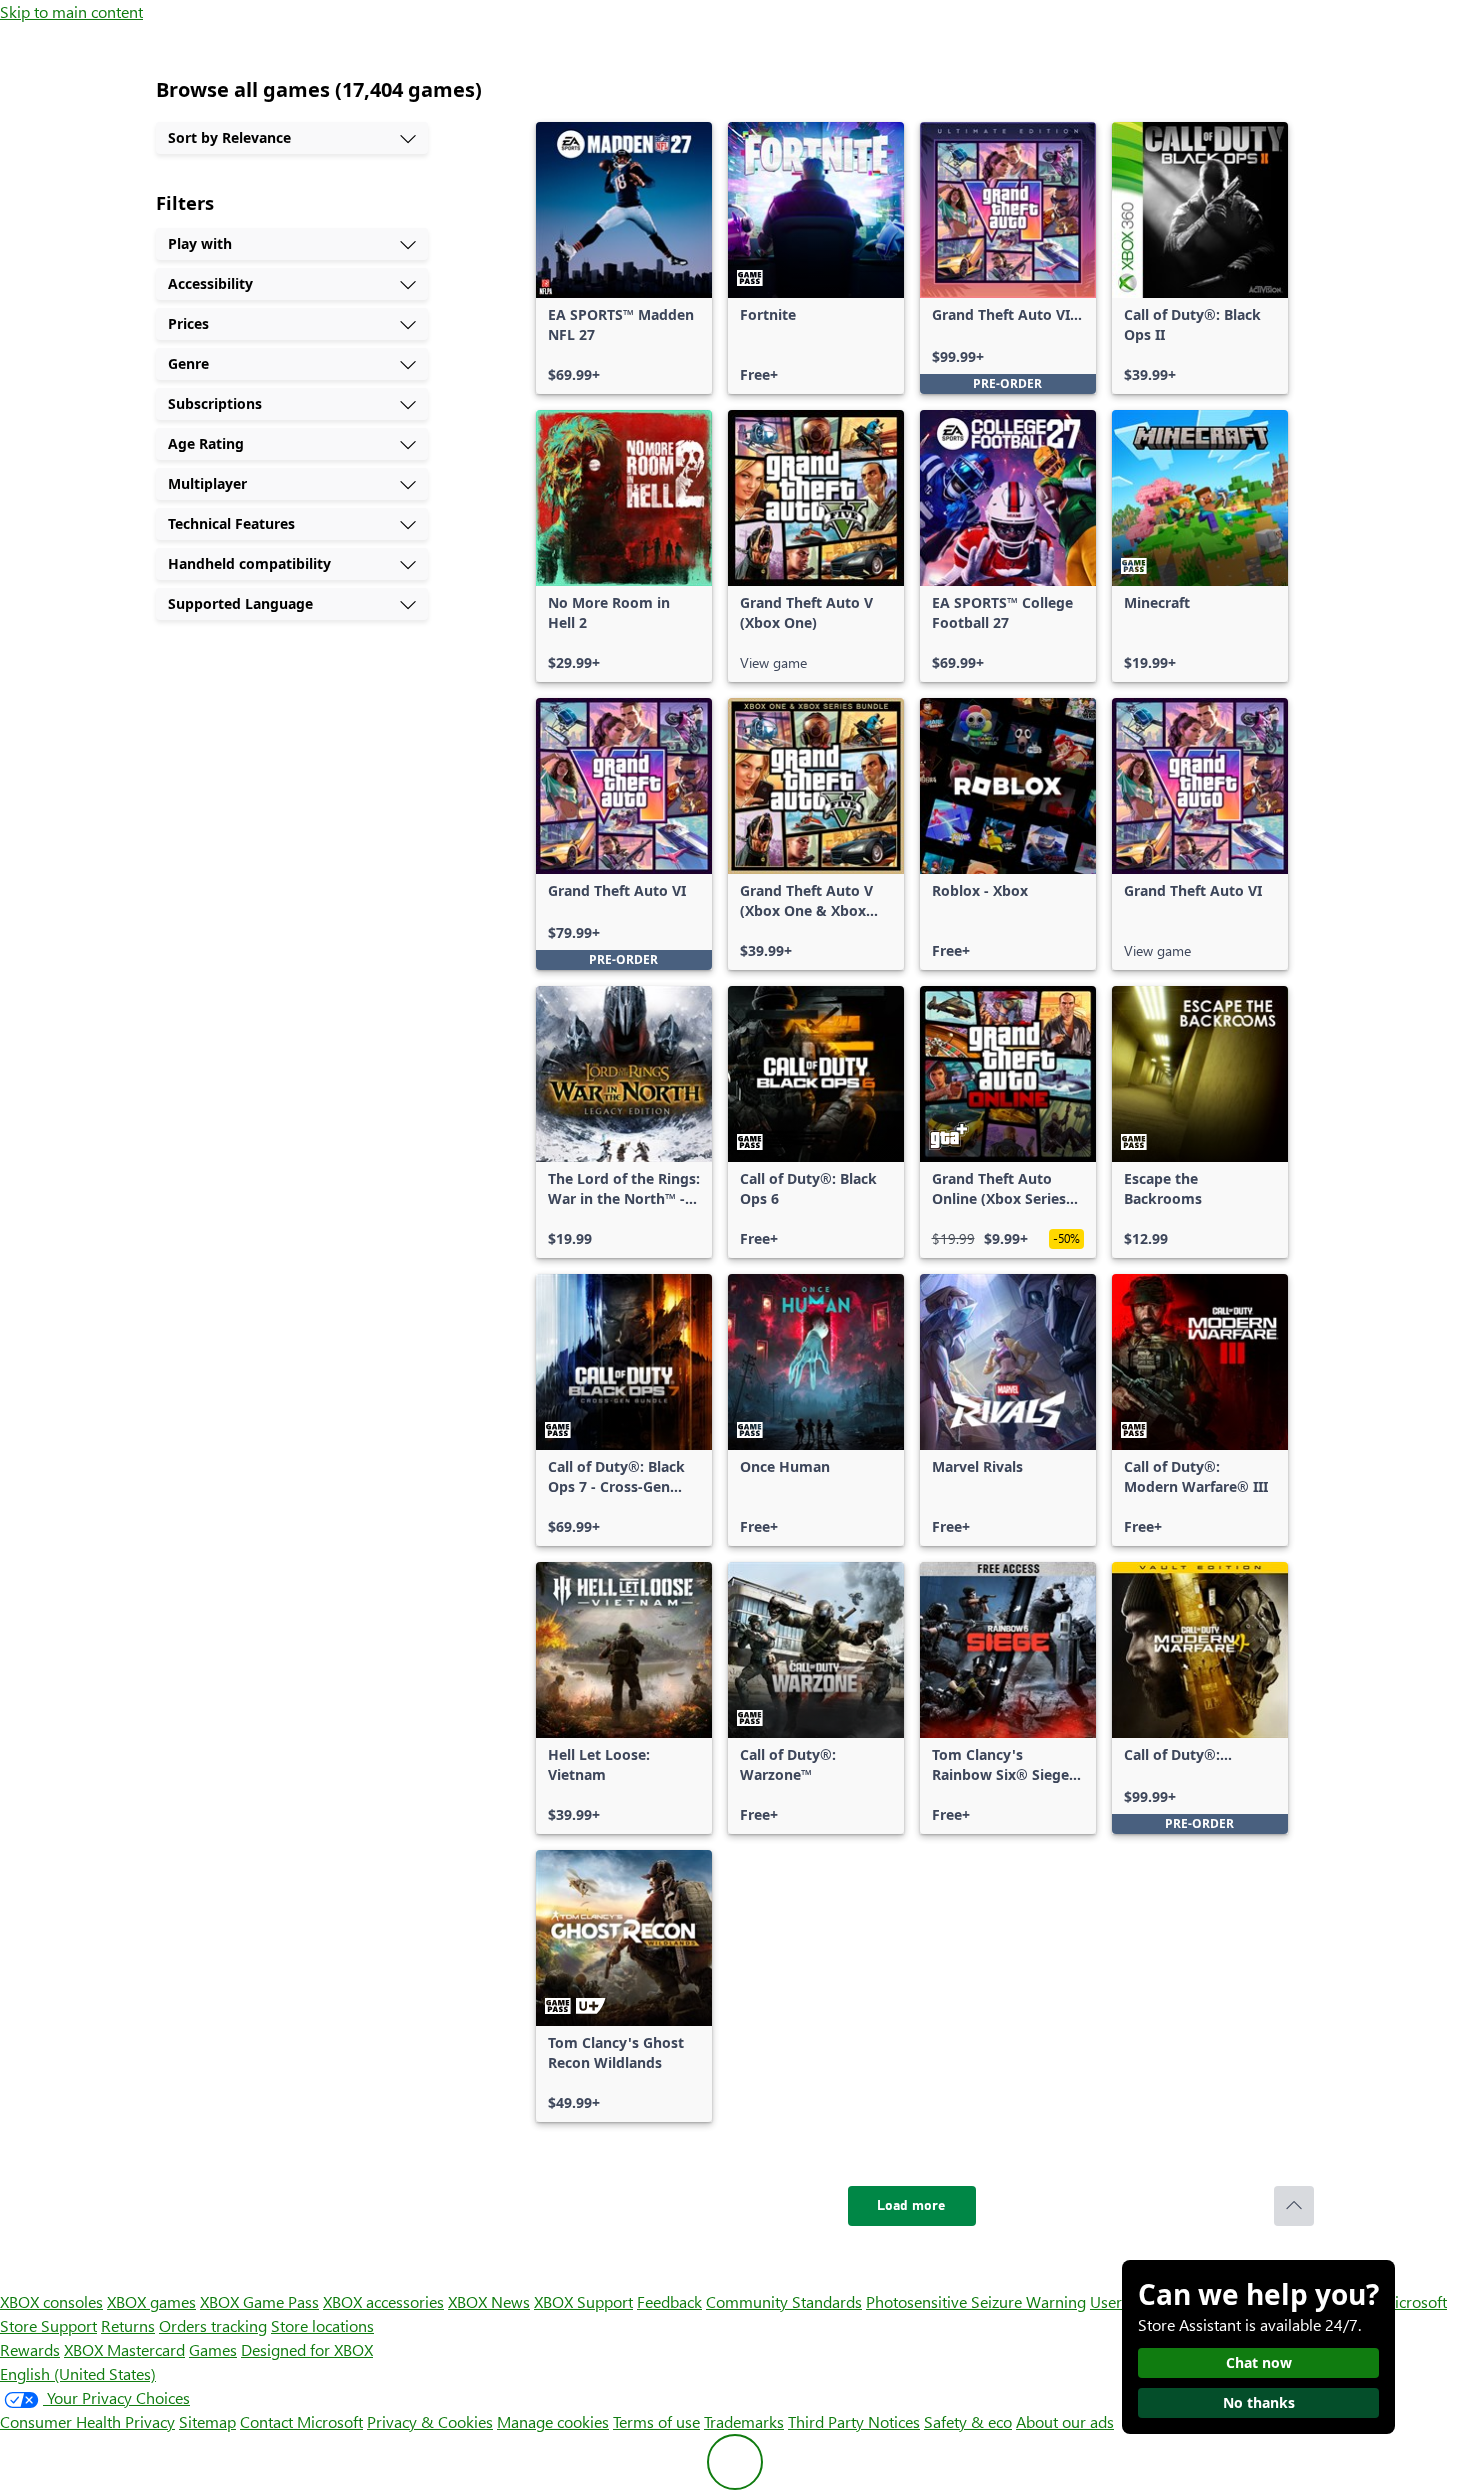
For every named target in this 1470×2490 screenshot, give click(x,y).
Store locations (322, 2325)
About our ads (1065, 2421)
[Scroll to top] (1294, 2206)
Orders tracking (213, 2325)
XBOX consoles (51, 2301)
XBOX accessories (383, 2301)
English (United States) (78, 2373)
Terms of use (656, 2421)
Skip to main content (71, 11)
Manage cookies (553, 2421)
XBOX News (489, 2301)
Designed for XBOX (307, 2349)
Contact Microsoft (301, 2421)
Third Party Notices (854, 2421)
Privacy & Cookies (430, 2421)
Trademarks (744, 2421)
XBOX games (151, 2301)
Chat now (1259, 2362)
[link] (624, 258)
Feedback (669, 2301)
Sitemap (207, 2421)
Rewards (30, 2349)
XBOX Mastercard (124, 2349)
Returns (128, 2325)
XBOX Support (583, 2301)
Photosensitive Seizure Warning (976, 2301)
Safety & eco (968, 2421)
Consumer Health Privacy (87, 2421)
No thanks (1259, 2402)
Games (213, 2349)
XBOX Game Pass (259, 2301)
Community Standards (784, 2301)
